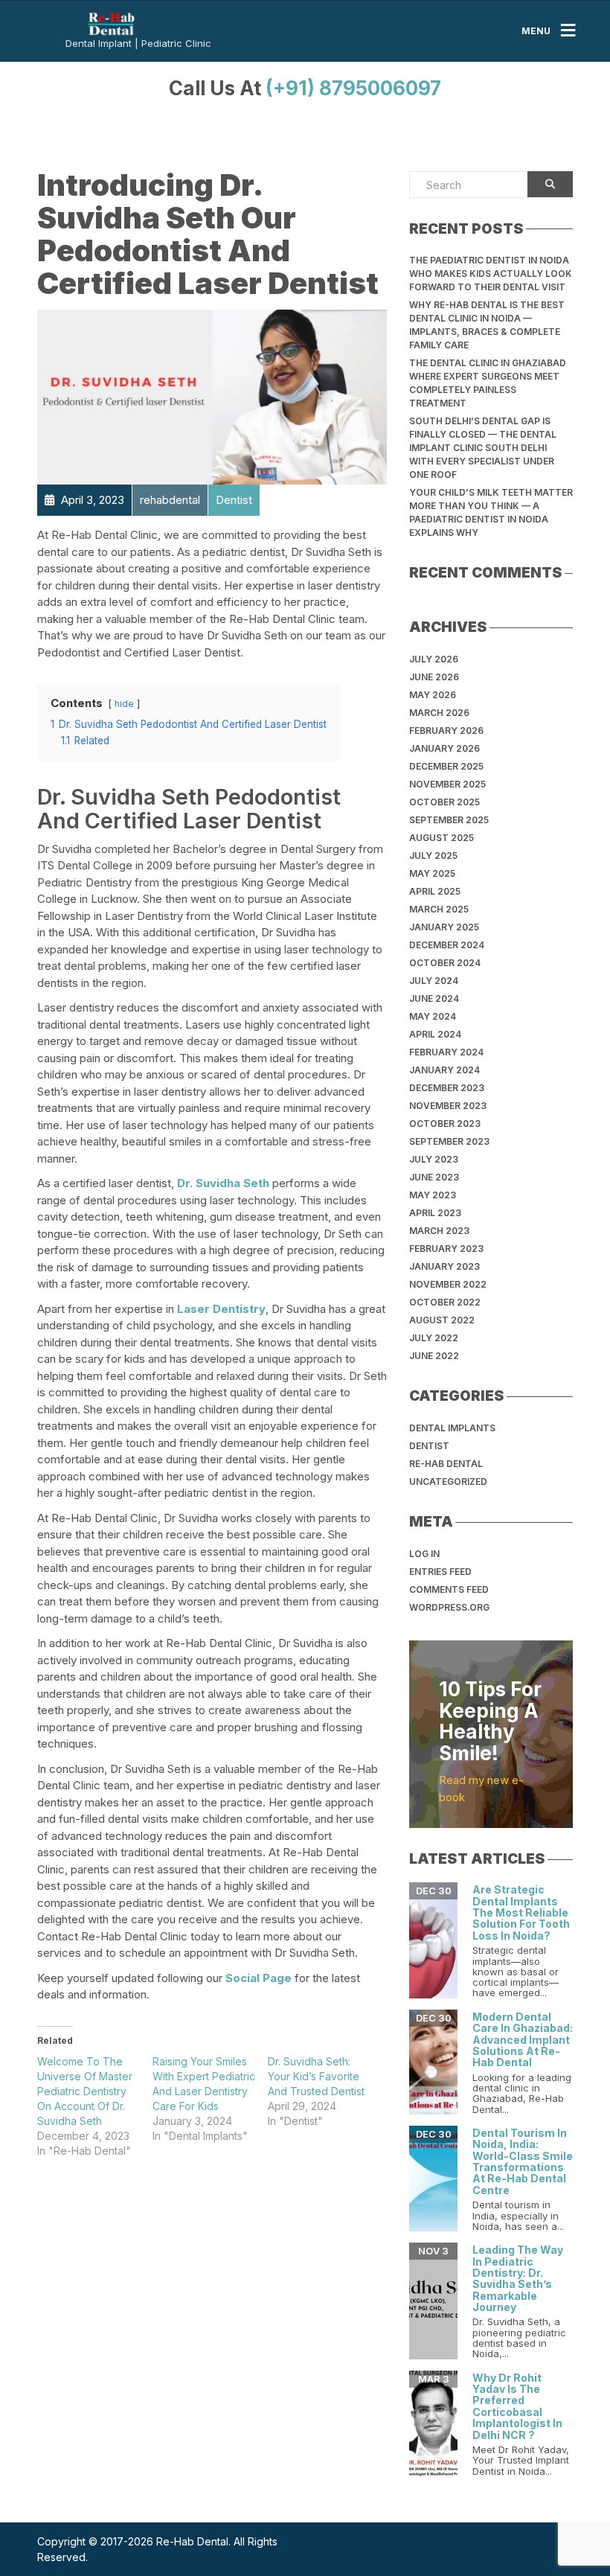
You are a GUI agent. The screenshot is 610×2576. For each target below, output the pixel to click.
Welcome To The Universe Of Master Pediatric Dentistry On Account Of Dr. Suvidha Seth (85, 2091)
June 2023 (434, 1177)
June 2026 (434, 677)
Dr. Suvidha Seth (223, 1183)
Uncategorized (448, 1482)
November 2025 (447, 784)
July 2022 (434, 1338)
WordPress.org (449, 1607)
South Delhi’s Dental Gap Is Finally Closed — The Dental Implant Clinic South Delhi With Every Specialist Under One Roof (483, 448)
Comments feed (449, 1589)
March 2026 (439, 713)
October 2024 (445, 963)
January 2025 (444, 927)
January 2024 (444, 1070)
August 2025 (442, 838)
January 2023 (444, 1266)
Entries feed (440, 1572)
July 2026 (434, 659)
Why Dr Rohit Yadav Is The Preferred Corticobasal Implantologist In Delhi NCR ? (517, 2406)
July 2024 (434, 981)
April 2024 (435, 1034)
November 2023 (448, 1106)
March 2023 (439, 1231)
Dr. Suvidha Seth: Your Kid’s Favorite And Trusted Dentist (316, 2076)
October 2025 (444, 802)
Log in (424, 1554)
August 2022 (442, 1320)
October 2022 (445, 1302)
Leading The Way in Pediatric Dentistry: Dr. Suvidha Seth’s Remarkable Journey (518, 2278)
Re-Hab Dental (446, 1464)
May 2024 (433, 1016)
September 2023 (449, 1141)
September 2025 (449, 820)
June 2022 (434, 1356)
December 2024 (447, 945)
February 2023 (446, 1249)
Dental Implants (452, 1428)
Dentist (429, 1446)
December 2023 (447, 1088)
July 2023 (434, 1159)
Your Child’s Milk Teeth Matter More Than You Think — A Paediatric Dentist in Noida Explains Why (491, 512)
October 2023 (445, 1124)
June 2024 (434, 998)
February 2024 (446, 1052)
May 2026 (433, 695)
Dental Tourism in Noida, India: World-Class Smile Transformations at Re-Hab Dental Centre (523, 2161)
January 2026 (444, 748)
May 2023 (433, 1195)
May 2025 (432, 873)
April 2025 (435, 891)
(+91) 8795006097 (353, 88)
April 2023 (435, 1213)
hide (124, 704)
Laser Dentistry (221, 1309)
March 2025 (439, 909)
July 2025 (433, 856)
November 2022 (448, 1284)
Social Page (259, 1978)
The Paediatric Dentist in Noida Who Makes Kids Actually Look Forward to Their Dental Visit (491, 274)
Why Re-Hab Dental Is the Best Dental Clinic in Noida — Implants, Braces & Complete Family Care (487, 325)
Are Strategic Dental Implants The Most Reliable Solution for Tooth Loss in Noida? (521, 1912)
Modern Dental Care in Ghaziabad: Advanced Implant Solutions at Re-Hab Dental (523, 2040)
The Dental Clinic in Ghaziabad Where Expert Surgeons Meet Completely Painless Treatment (488, 383)
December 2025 (446, 766)
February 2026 (446, 731)
